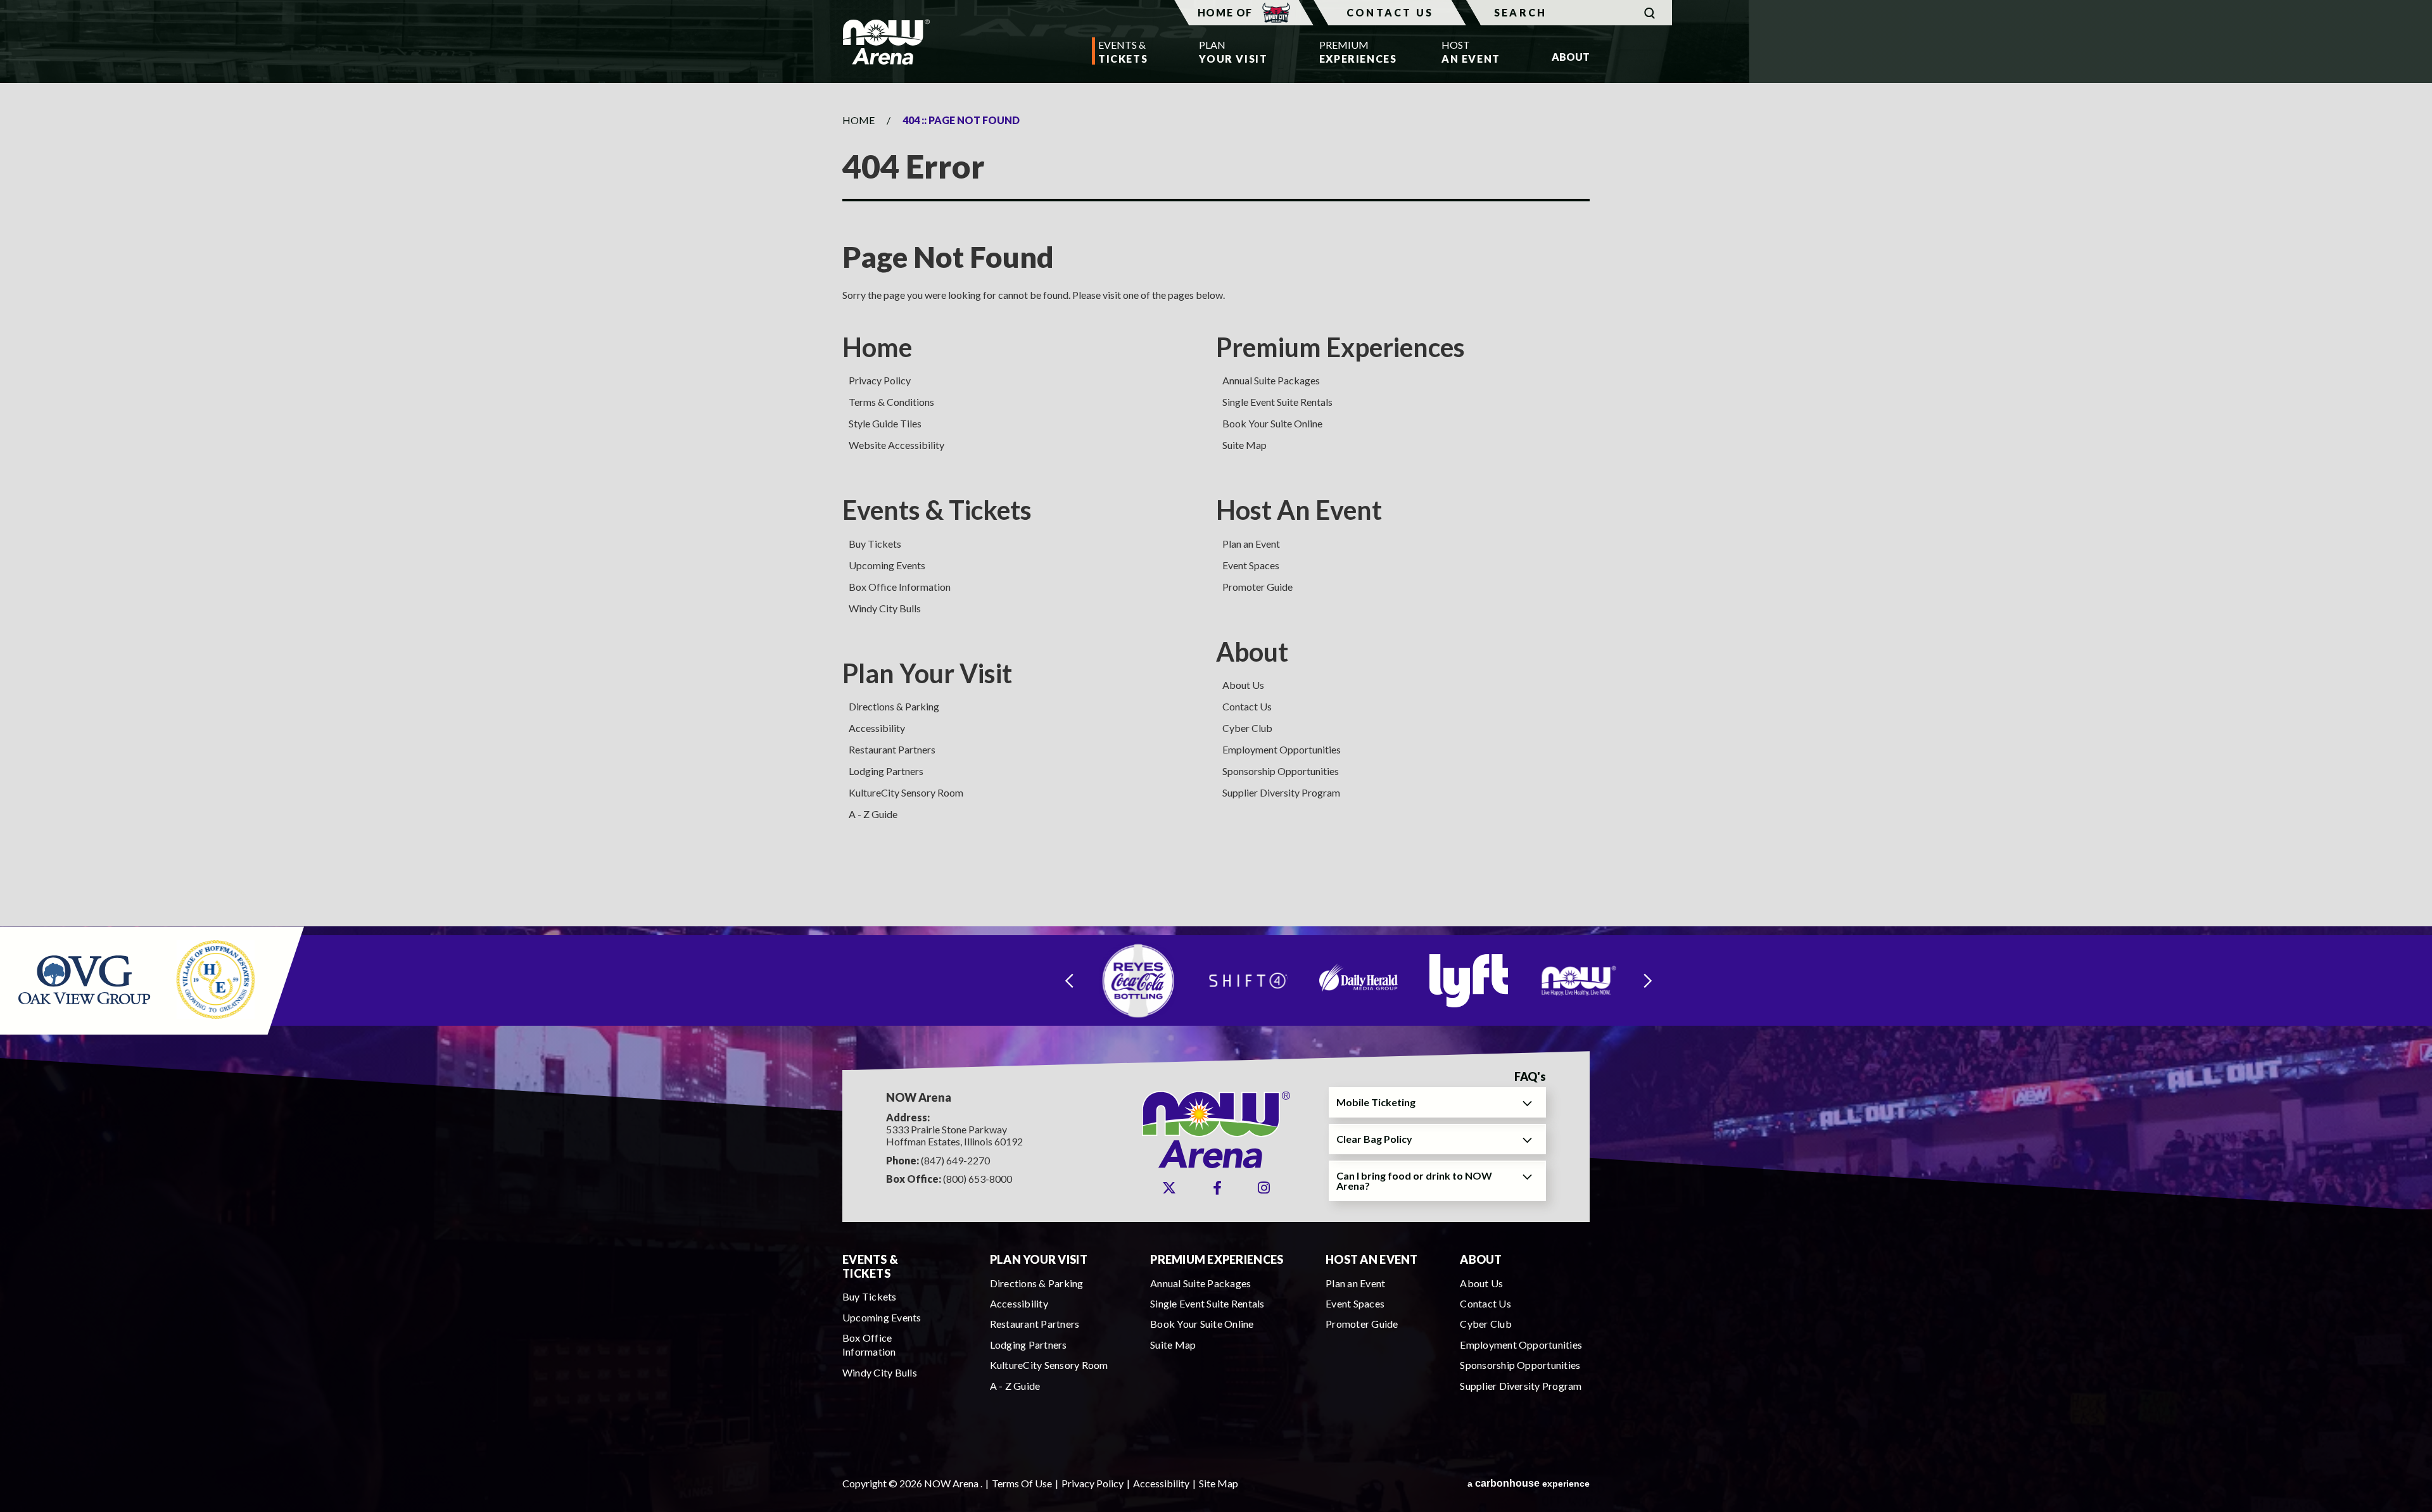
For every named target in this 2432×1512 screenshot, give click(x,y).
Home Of (1225, 12)
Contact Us (1390, 12)
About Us (1243, 685)
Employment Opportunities (1282, 749)
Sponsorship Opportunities (1281, 771)
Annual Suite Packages (1271, 380)
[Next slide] (1648, 980)
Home (858, 120)
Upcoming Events (887, 565)
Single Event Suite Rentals (1277, 402)
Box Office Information (900, 587)
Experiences (1355, 52)
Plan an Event (1251, 544)
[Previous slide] (1069, 980)
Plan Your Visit (927, 673)
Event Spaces (1251, 565)
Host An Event (1299, 510)
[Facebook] (1217, 1188)
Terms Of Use (1022, 1483)
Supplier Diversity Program (1281, 792)
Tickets (1123, 52)
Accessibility (877, 728)
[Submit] (1650, 13)
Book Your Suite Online (1272, 423)
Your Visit (1233, 52)
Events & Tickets (937, 510)
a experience (1529, 1483)
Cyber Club (1247, 728)
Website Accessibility (896, 445)
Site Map (1219, 1483)
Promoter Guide (1257, 587)
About (1252, 652)
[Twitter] (1169, 1188)
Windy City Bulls (885, 608)
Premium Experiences (1340, 347)
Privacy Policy (880, 380)
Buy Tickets (875, 544)
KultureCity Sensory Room (906, 792)
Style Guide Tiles (885, 423)
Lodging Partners (886, 771)
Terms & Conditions (891, 402)
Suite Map (1244, 445)
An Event (1471, 52)
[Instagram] (1264, 1188)
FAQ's (1530, 1077)
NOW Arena (886, 42)
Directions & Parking (894, 706)
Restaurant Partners (892, 749)
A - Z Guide (873, 814)
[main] (1216, 504)
